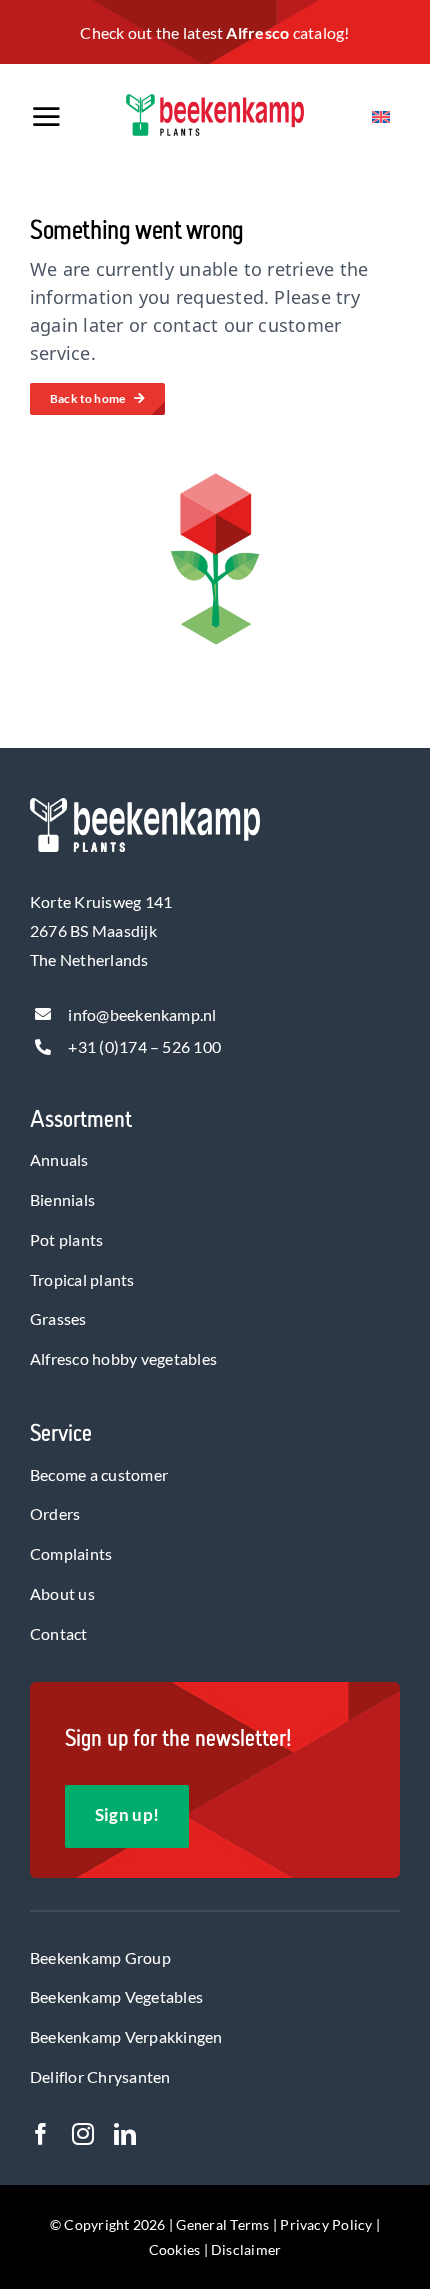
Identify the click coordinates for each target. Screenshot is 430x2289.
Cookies (175, 2249)
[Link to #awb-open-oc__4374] (65, 117)
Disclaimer (246, 2249)
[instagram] (83, 2134)
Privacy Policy (326, 2224)
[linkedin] (125, 2134)
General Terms (222, 2224)
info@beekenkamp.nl (142, 1014)
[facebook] (41, 2134)
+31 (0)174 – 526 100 (144, 1046)
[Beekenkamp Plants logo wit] (145, 805)
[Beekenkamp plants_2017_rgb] (215, 101)
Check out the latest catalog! (214, 32)
